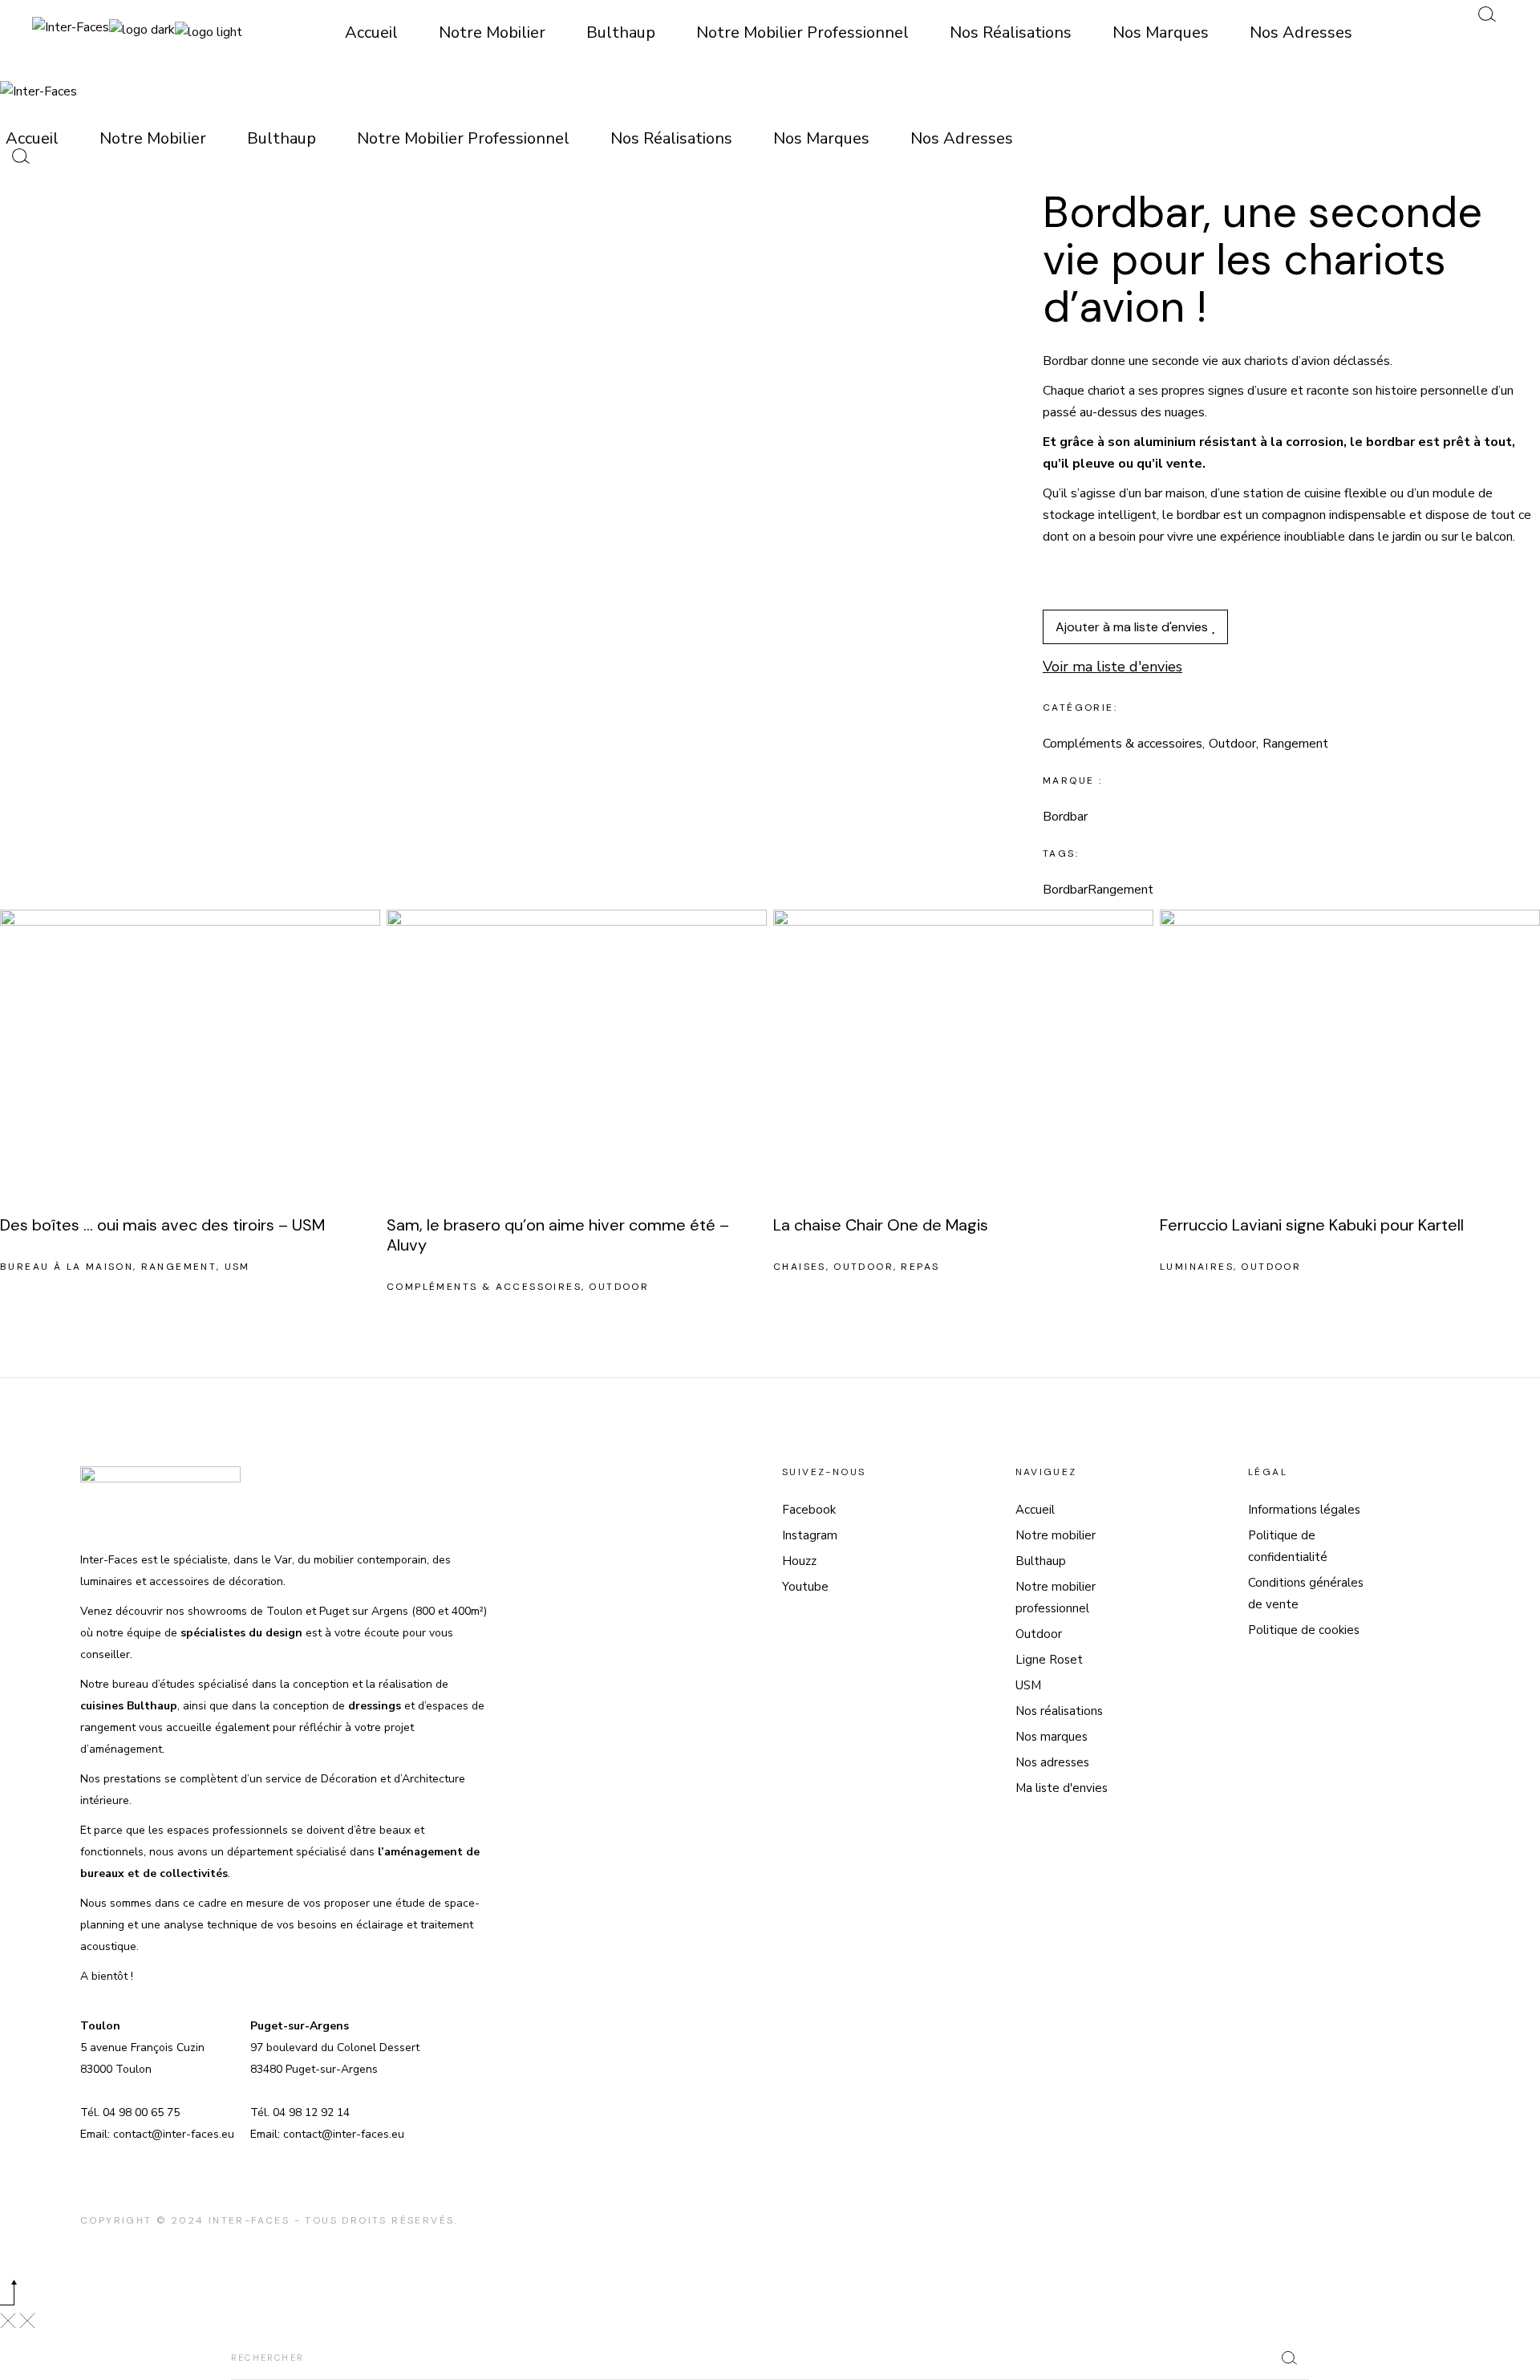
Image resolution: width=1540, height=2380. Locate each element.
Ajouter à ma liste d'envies (1133, 627)
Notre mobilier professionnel (1056, 1597)
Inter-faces (249, 2220)
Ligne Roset (1049, 1660)
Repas (920, 1267)
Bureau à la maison (67, 1267)
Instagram (810, 1535)
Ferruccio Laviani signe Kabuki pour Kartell (1312, 1225)
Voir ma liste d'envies (1112, 667)
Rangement (1295, 744)
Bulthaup (1041, 1561)
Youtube (805, 1587)
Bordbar (1065, 890)
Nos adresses (1052, 1762)
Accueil (1035, 1510)
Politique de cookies (1304, 1630)
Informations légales (1304, 1510)
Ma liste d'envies (1062, 1788)
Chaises (800, 1267)
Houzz (799, 1561)
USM (237, 1267)
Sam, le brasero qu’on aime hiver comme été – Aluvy (558, 1235)
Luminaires (1197, 1267)
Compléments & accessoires (1123, 744)
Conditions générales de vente (1306, 1593)
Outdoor (1232, 744)
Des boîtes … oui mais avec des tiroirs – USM (162, 1225)
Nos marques (1052, 1737)
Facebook (809, 1510)
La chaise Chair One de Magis (881, 1225)
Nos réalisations (1059, 1711)
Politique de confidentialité (1288, 1546)
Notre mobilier (1056, 1535)
